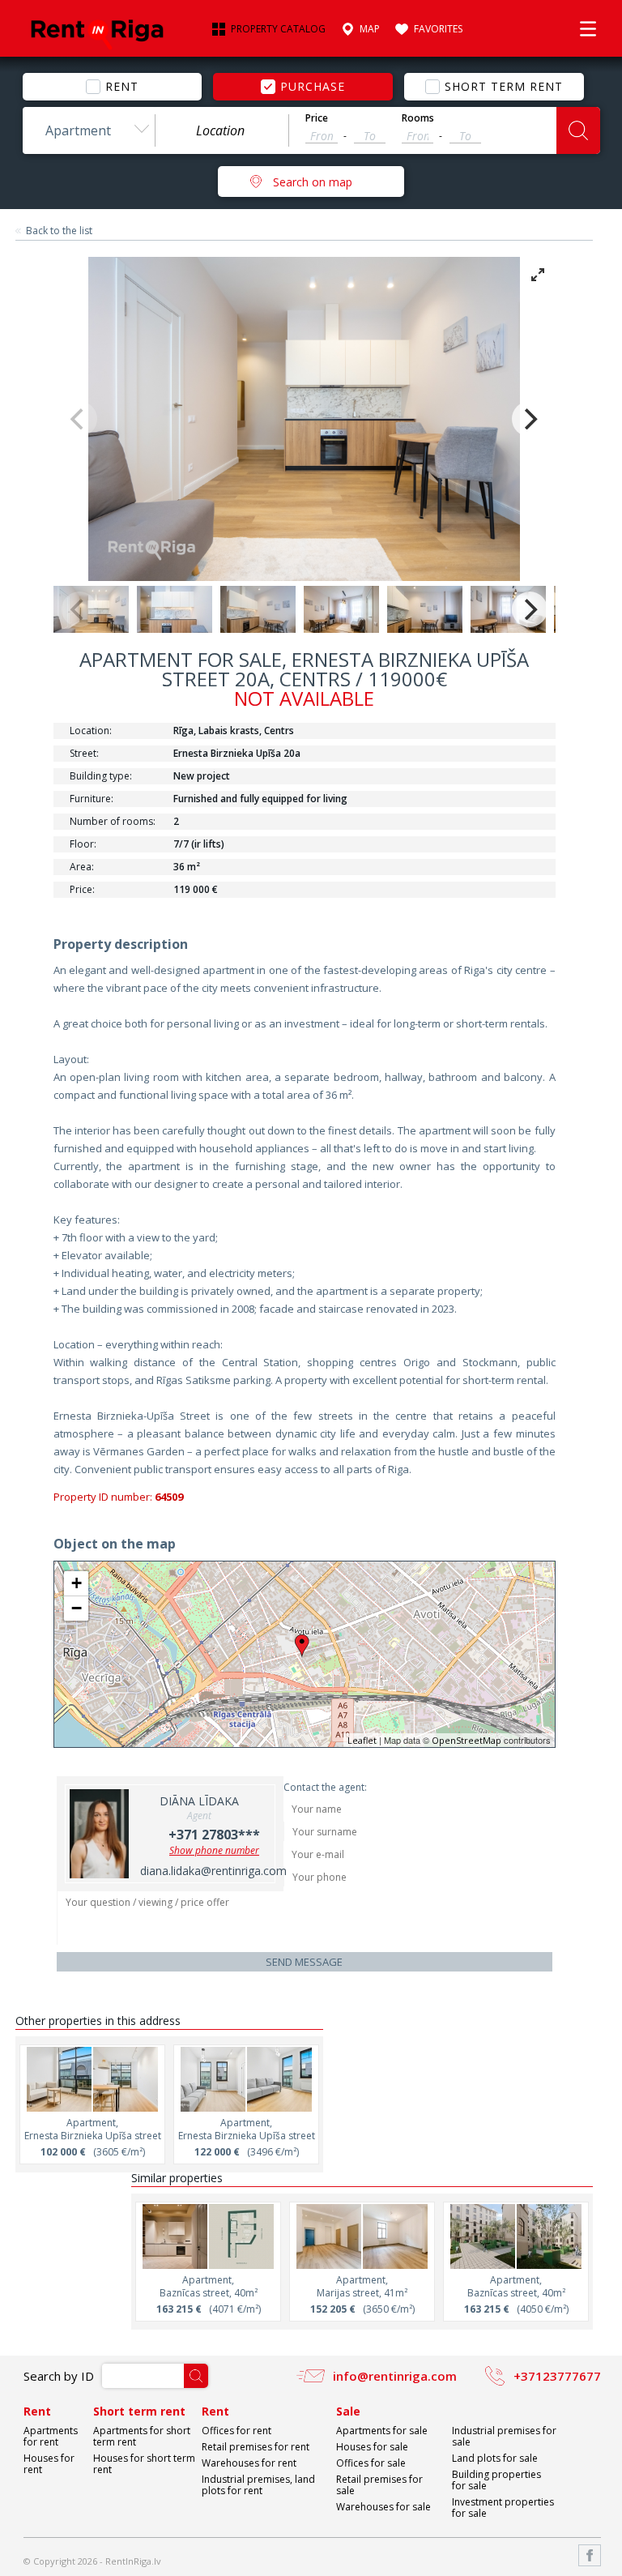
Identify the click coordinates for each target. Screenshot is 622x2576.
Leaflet (362, 1740)
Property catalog (278, 29)
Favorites (438, 29)
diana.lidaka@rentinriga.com (213, 1871)
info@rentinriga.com (395, 2376)
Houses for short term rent (144, 2464)
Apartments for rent (51, 2436)
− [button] (77, 1608)
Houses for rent (49, 2464)
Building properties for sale (496, 2480)
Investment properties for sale (503, 2508)
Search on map (313, 182)
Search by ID (59, 2376)
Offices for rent (236, 2431)
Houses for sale (372, 2447)
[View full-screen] (538, 275)
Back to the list (59, 231)
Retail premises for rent (256, 2447)
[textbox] (222, 130)
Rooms (418, 118)
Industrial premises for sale (504, 2436)
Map (370, 29)
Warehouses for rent (249, 2463)
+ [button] (77, 1583)
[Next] (530, 419)
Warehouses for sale (383, 2507)
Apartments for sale (382, 2431)
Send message (304, 1962)
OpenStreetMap (466, 1740)
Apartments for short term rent (142, 2436)
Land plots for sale (495, 2458)
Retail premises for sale (379, 2485)
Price (317, 118)
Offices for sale (371, 2463)
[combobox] (89, 130)
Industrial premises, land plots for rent (258, 2485)
